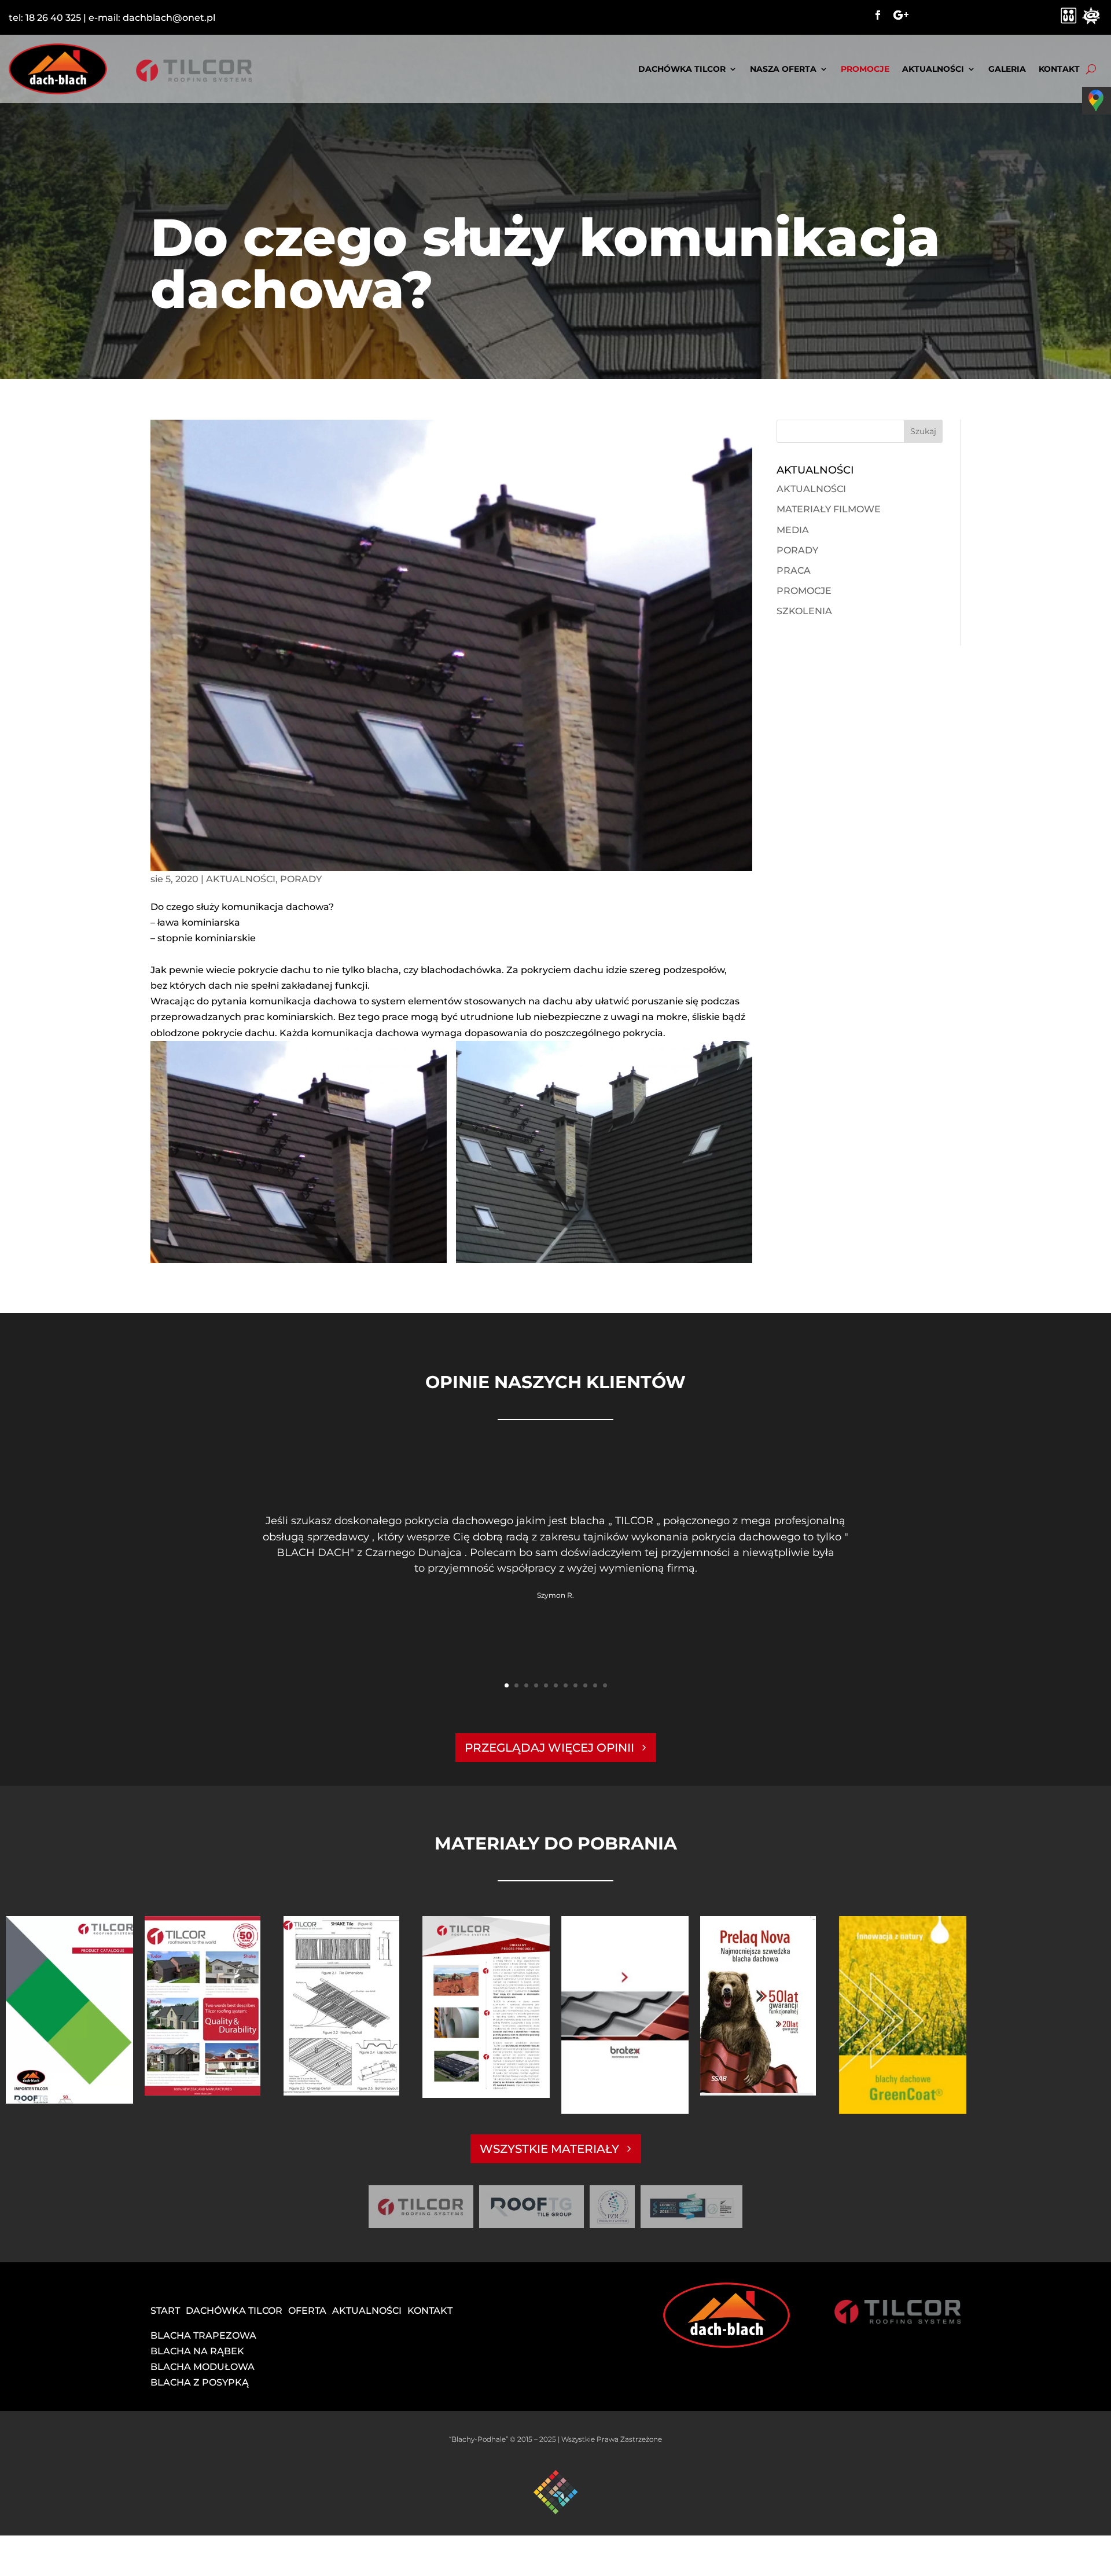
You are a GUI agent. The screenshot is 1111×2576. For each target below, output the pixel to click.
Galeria (1007, 69)
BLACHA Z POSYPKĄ (200, 2382)
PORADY (301, 879)
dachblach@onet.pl (169, 18)
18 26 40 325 (53, 18)
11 (605, 1685)
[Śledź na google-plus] (901, 15)
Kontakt (1059, 69)
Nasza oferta (783, 69)
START (165, 2311)
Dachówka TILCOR (682, 69)
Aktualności (933, 69)
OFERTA (307, 2311)
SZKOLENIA (804, 611)
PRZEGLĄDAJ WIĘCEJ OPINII (549, 1748)
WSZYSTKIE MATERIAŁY (549, 2149)
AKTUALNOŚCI (241, 879)
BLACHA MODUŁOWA (203, 2367)
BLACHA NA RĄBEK (197, 2351)
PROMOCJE (865, 69)
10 (595, 1685)
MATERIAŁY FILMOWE (829, 509)
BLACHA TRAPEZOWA (203, 2335)
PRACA (794, 570)
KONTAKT (430, 2311)
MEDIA (793, 530)
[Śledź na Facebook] (878, 15)
